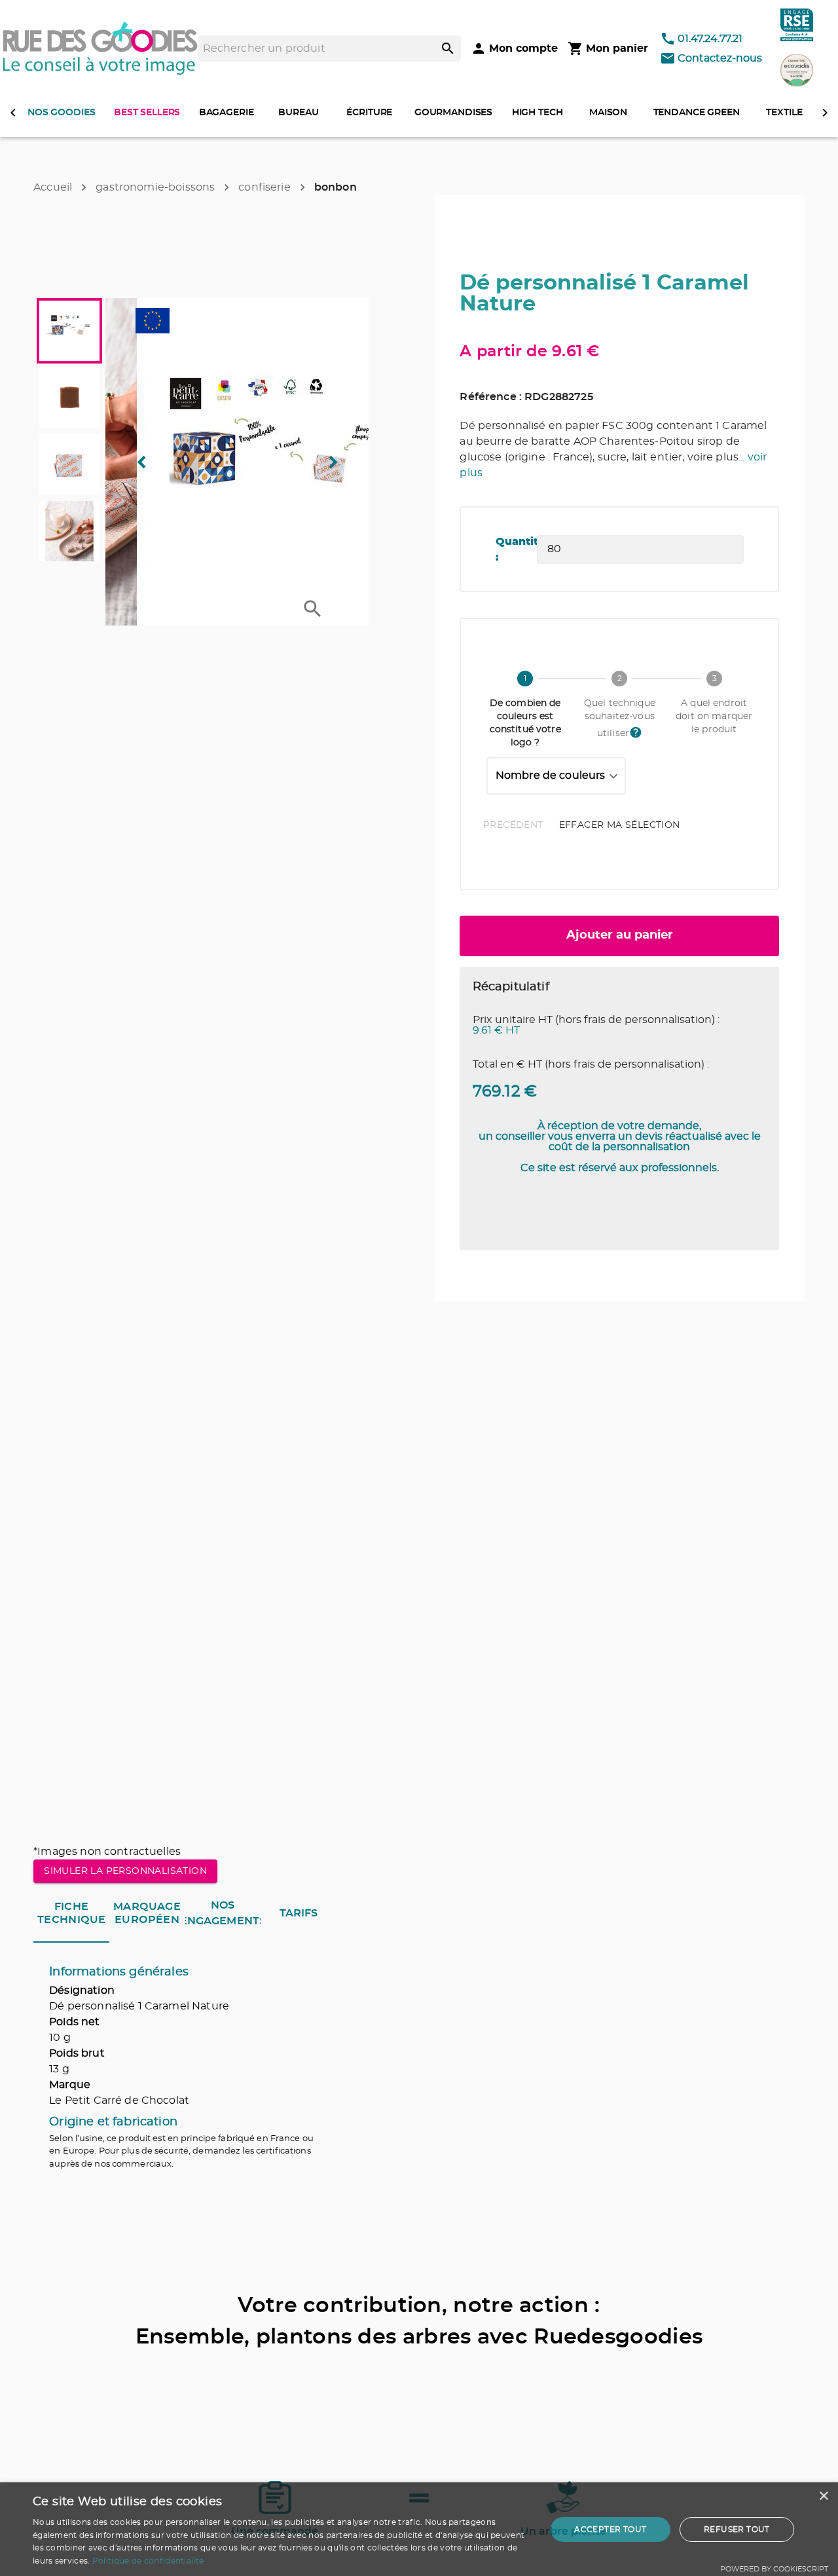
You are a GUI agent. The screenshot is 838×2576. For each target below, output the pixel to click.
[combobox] (556, 776)
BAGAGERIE (227, 113)
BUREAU (298, 113)
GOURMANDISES (453, 113)
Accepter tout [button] (610, 2529)
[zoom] (313, 609)
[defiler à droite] (825, 113)
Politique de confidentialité (148, 2561)
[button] (237, 462)
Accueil (53, 187)
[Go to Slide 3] (69, 464)
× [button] (823, 2496)
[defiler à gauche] (13, 113)
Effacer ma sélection (620, 825)
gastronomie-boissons (155, 187)
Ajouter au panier (620, 935)
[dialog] (419, 2529)
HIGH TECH (537, 113)
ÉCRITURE (369, 113)
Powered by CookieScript (774, 2569)
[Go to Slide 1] (69, 331)
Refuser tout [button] (737, 2529)
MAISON (608, 113)
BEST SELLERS (147, 113)
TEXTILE (784, 113)
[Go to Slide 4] (69, 531)
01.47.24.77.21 (710, 39)
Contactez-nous (720, 58)
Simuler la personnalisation (125, 1871)
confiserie (264, 187)
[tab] (71, 1913)
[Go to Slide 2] (69, 398)
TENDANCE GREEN (697, 113)
